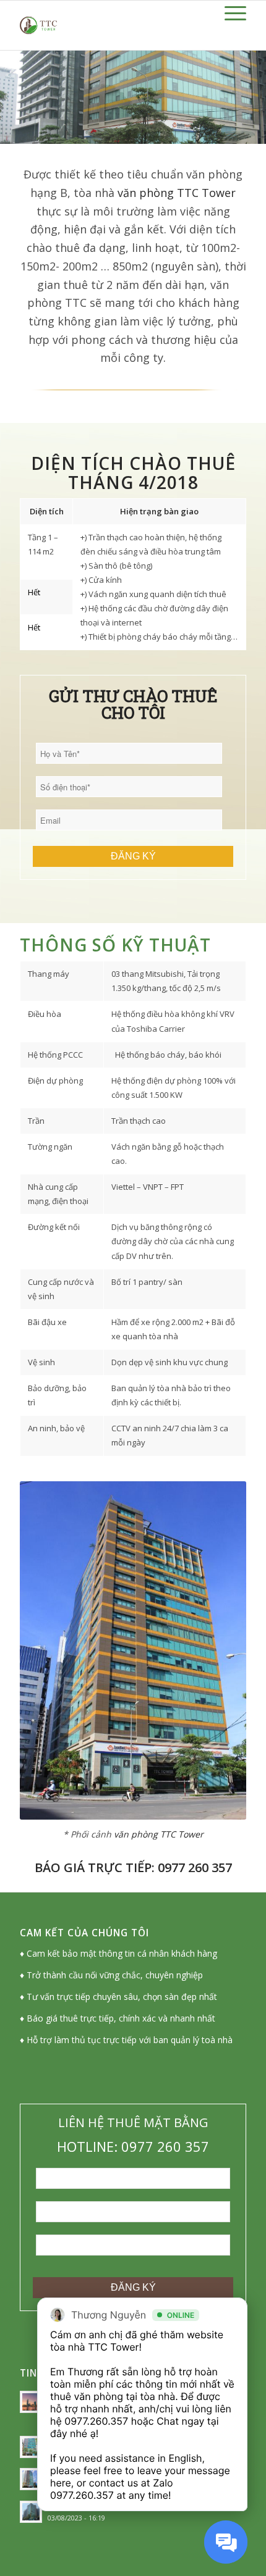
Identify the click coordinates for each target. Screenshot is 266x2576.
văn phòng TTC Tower (177, 193)
